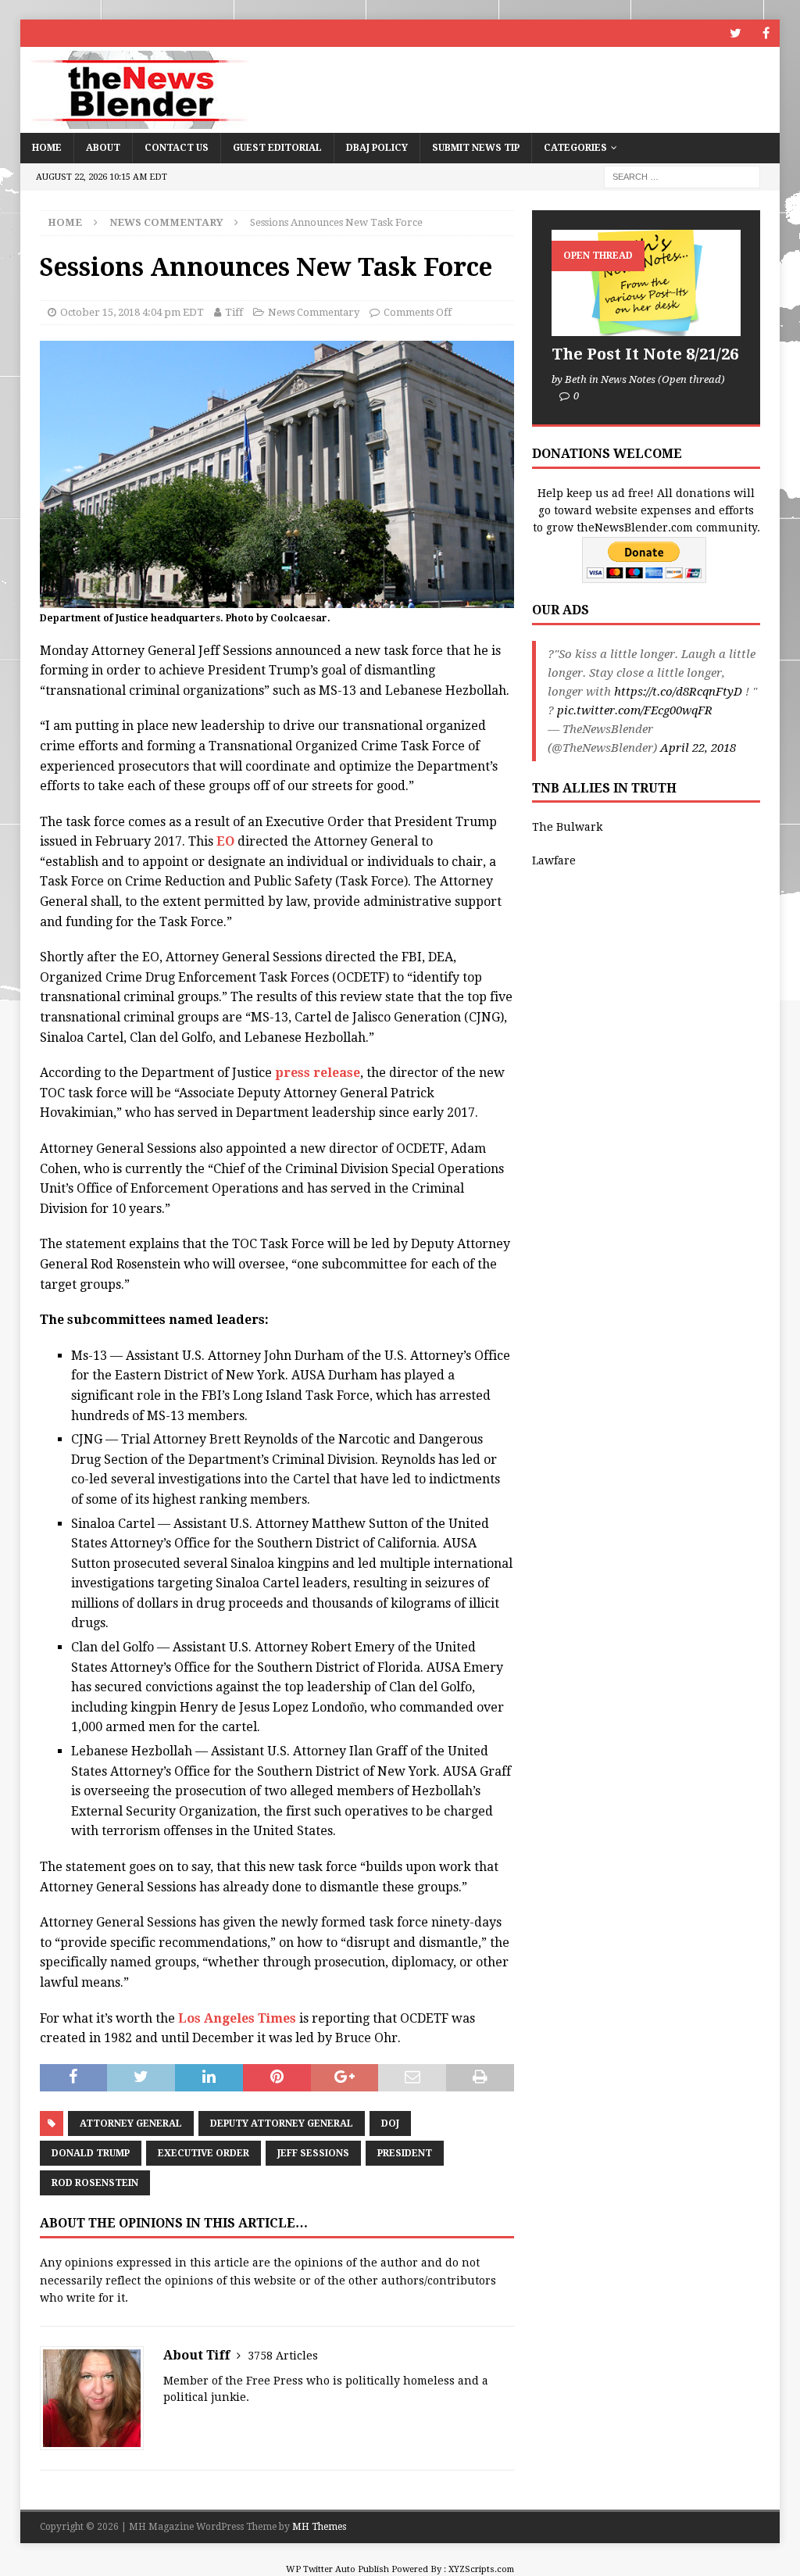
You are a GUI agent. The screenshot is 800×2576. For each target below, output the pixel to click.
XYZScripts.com (481, 2569)
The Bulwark (567, 827)
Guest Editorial (277, 148)
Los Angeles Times (237, 2018)
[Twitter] (736, 33)
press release (316, 1073)
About (103, 148)
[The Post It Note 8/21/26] (646, 283)
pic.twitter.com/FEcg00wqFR (635, 710)
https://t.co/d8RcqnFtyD (678, 692)
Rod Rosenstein (95, 2183)
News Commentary (314, 312)
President (405, 2153)
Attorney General (131, 2123)
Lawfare (554, 860)
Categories (575, 148)
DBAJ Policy (377, 148)
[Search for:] (682, 176)
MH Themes (319, 2527)
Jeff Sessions (313, 2153)
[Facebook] (766, 33)
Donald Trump (91, 2153)
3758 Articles (283, 2356)
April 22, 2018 (698, 748)
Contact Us (177, 148)
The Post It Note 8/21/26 (645, 354)
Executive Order (204, 2153)
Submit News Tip (476, 148)
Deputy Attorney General (282, 2123)
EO (225, 841)
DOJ (390, 2123)
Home (47, 148)
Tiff (234, 312)
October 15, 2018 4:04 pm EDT (132, 312)
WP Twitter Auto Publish (337, 2569)
